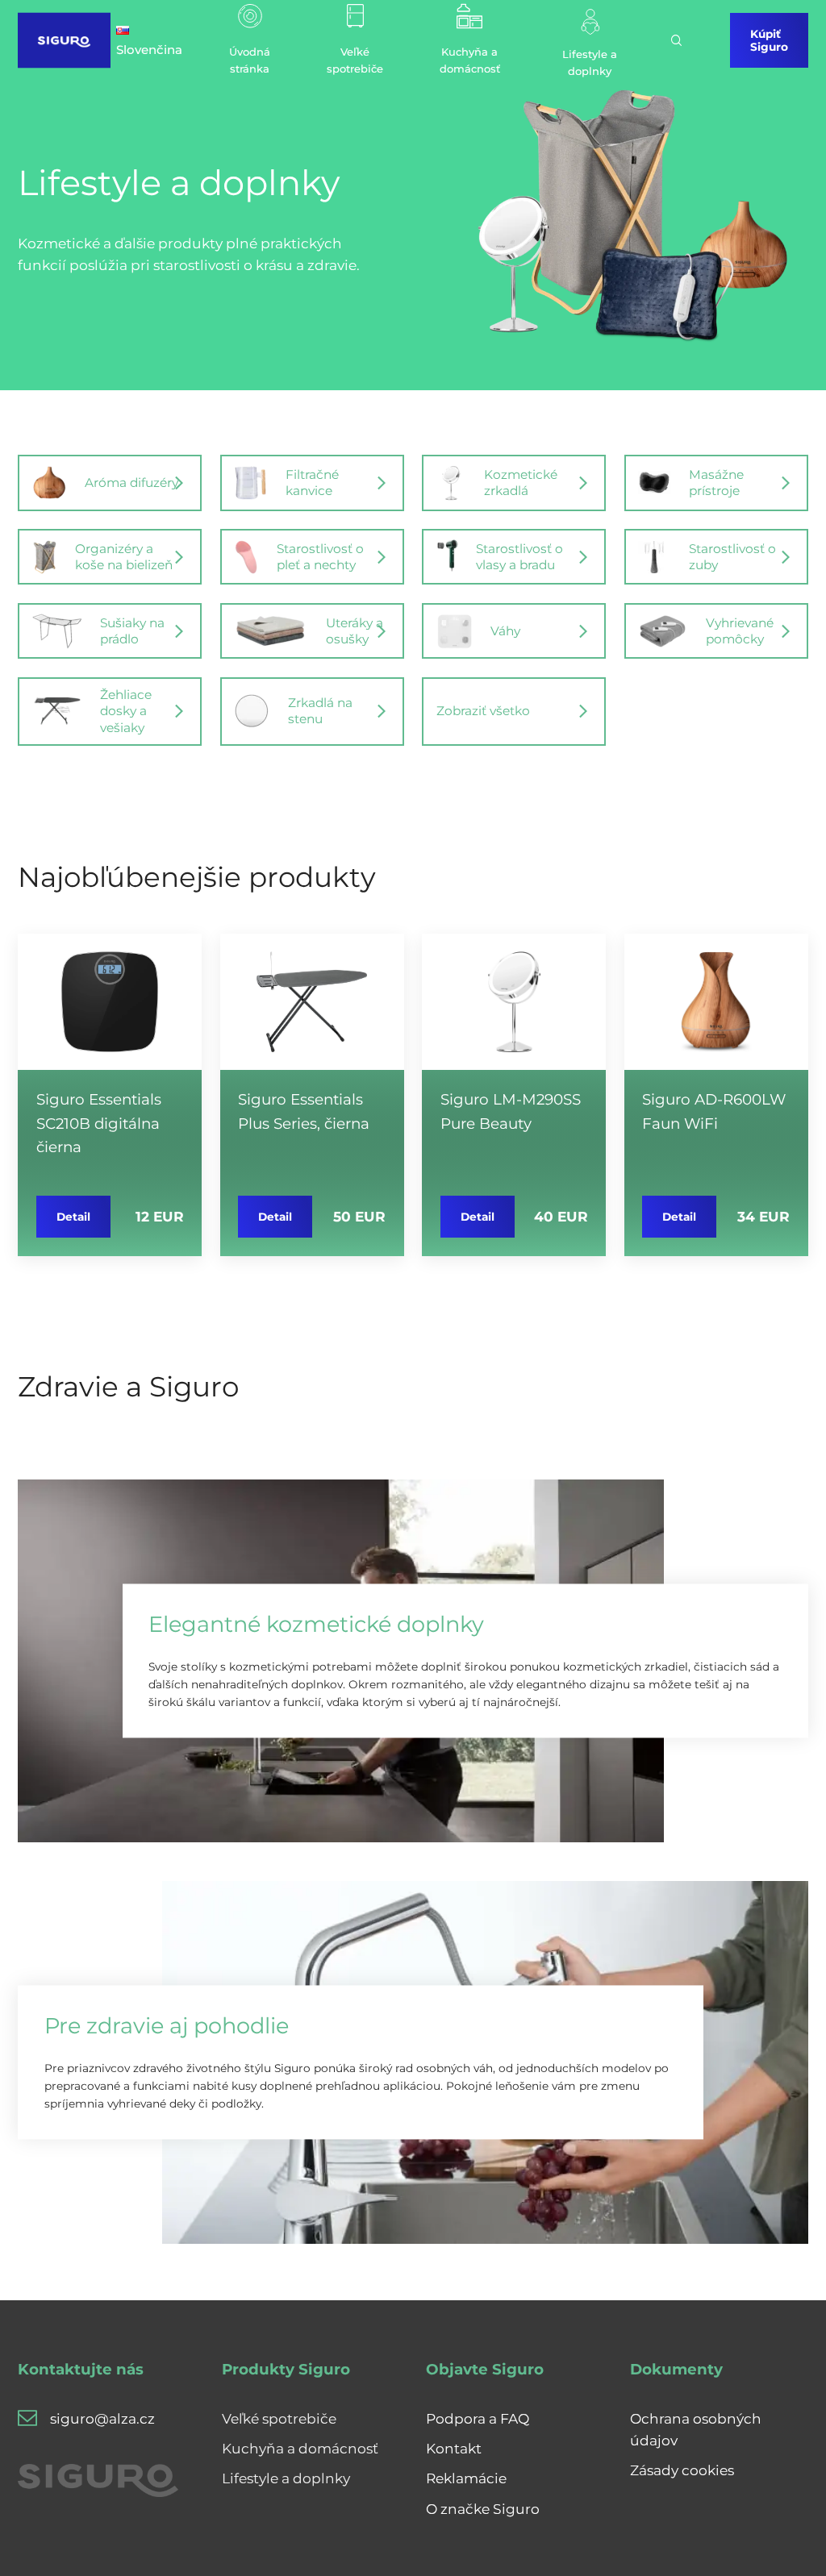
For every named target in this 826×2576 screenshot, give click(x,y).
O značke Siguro (483, 2509)
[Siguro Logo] (64, 40)
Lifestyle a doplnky (286, 2478)
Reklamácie (466, 2478)
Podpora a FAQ (478, 2418)
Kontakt (454, 2448)
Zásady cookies (682, 2470)
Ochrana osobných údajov (696, 2429)
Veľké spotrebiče (279, 2418)
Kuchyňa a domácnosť (300, 2448)
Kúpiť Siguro (769, 40)
